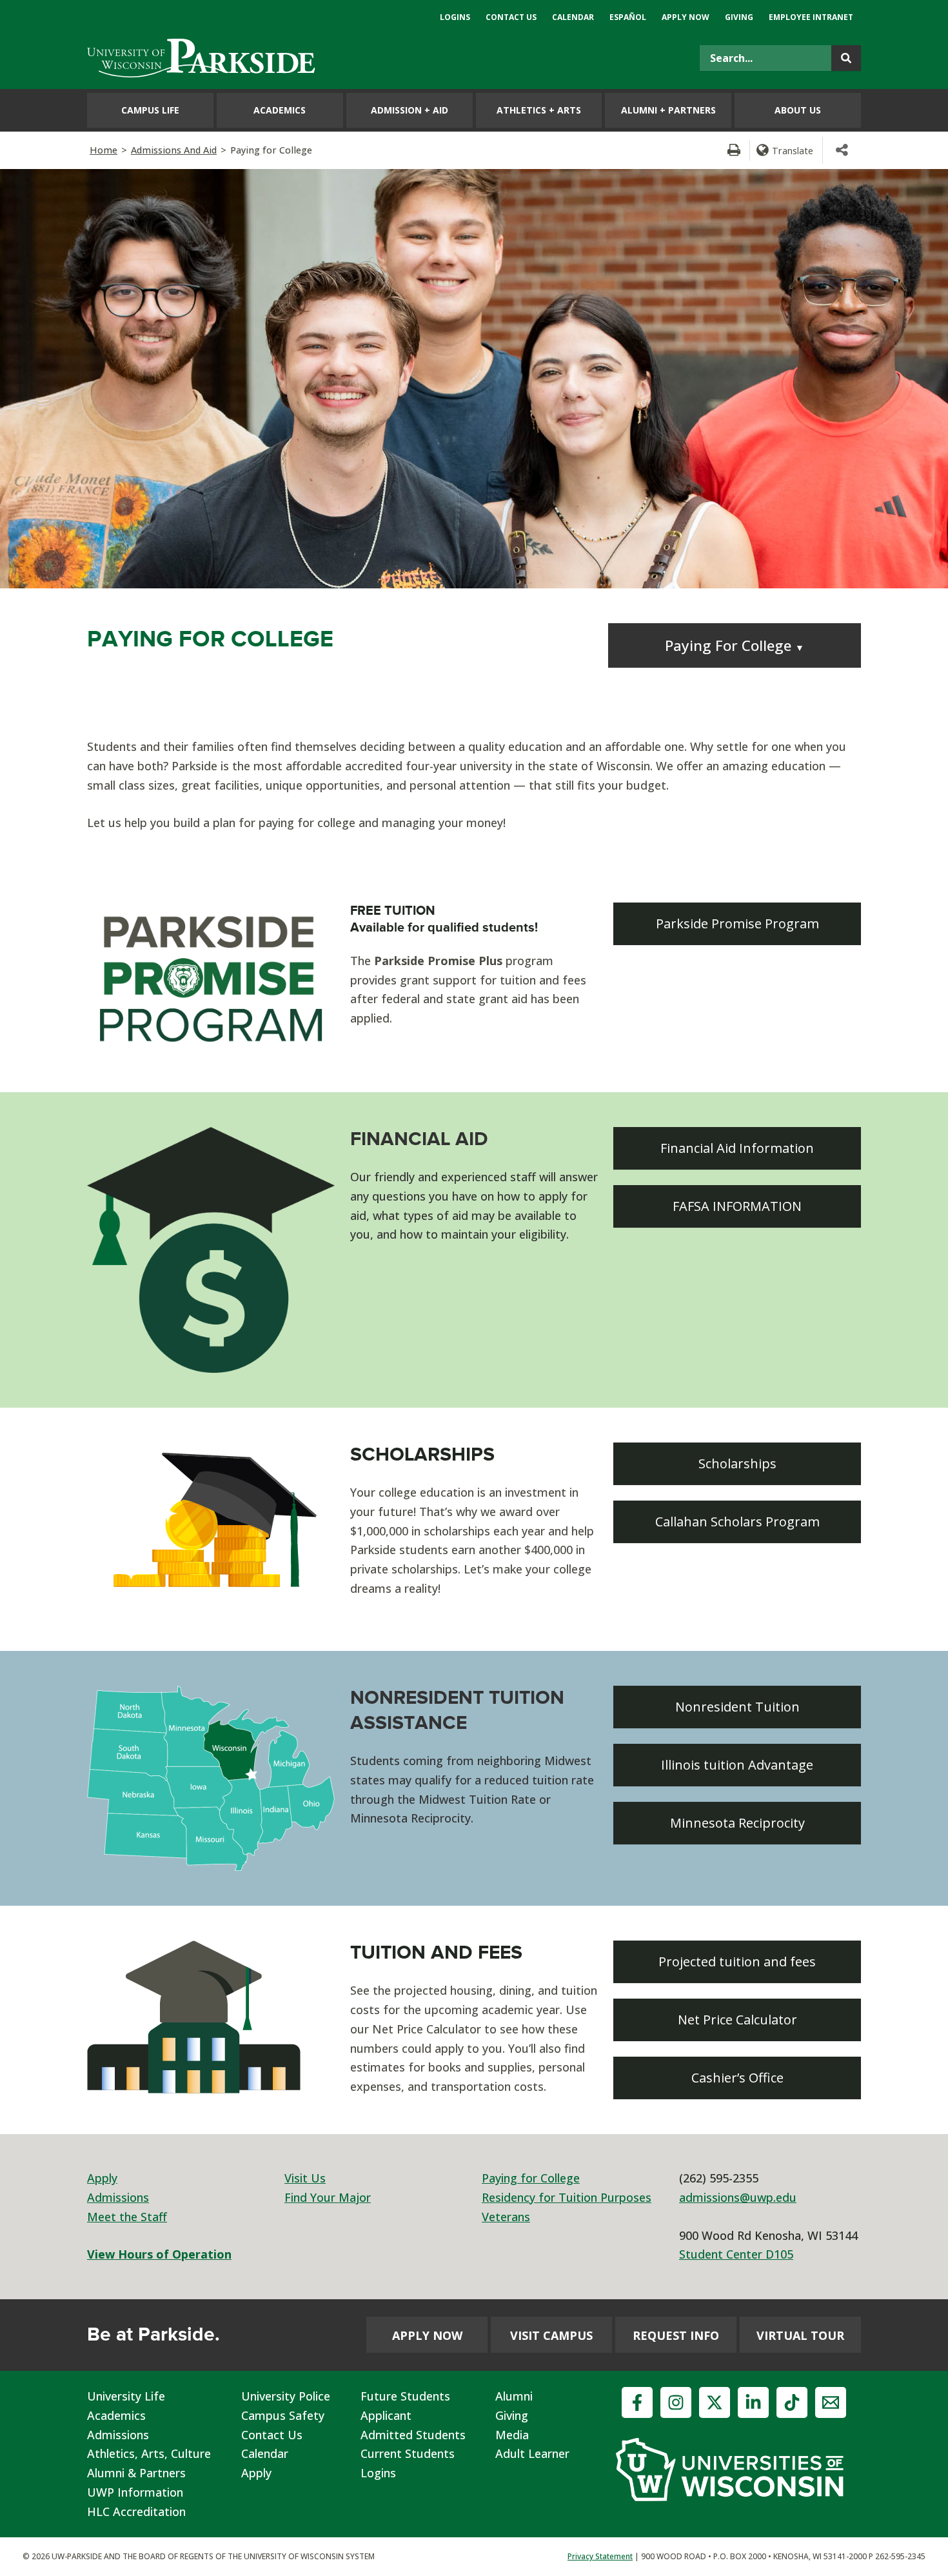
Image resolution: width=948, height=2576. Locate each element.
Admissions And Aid (174, 150)
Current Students (408, 2453)
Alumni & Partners (136, 2473)
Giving (512, 2415)
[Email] (831, 2402)
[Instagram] (676, 2402)
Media (512, 2435)
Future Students (405, 2396)
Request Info (676, 2335)
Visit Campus (551, 2335)
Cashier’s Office (737, 2078)
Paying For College (735, 645)
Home (104, 150)
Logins (378, 2473)
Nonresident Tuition (737, 1707)
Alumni (514, 2396)
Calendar (265, 2453)
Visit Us (305, 2178)
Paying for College (531, 2178)
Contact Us (272, 2435)
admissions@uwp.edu (738, 2197)
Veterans (506, 2217)
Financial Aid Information (737, 1148)
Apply (102, 2178)
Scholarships (737, 1463)
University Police (286, 2396)
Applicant (386, 2415)
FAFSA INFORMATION (737, 1206)
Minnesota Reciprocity (737, 1823)
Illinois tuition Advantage (737, 1765)
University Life (126, 2396)
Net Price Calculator (737, 2020)
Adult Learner (532, 2453)
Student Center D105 (736, 2254)
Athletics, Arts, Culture (149, 2453)
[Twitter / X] (715, 2402)
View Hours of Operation (159, 2254)
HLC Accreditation (136, 2511)
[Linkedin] (753, 2402)
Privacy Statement (600, 2556)
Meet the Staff (127, 2217)
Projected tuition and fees (737, 1962)
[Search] (846, 58)
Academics (116, 2415)
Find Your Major (328, 2197)
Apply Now (427, 2335)
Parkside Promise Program (737, 924)
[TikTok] (792, 2402)
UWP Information (135, 2492)
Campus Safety (283, 2415)
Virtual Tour (800, 2335)
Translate (793, 150)
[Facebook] (637, 2402)
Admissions (118, 2197)
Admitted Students (413, 2435)
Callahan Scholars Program (737, 1522)
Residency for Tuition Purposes (567, 2197)
